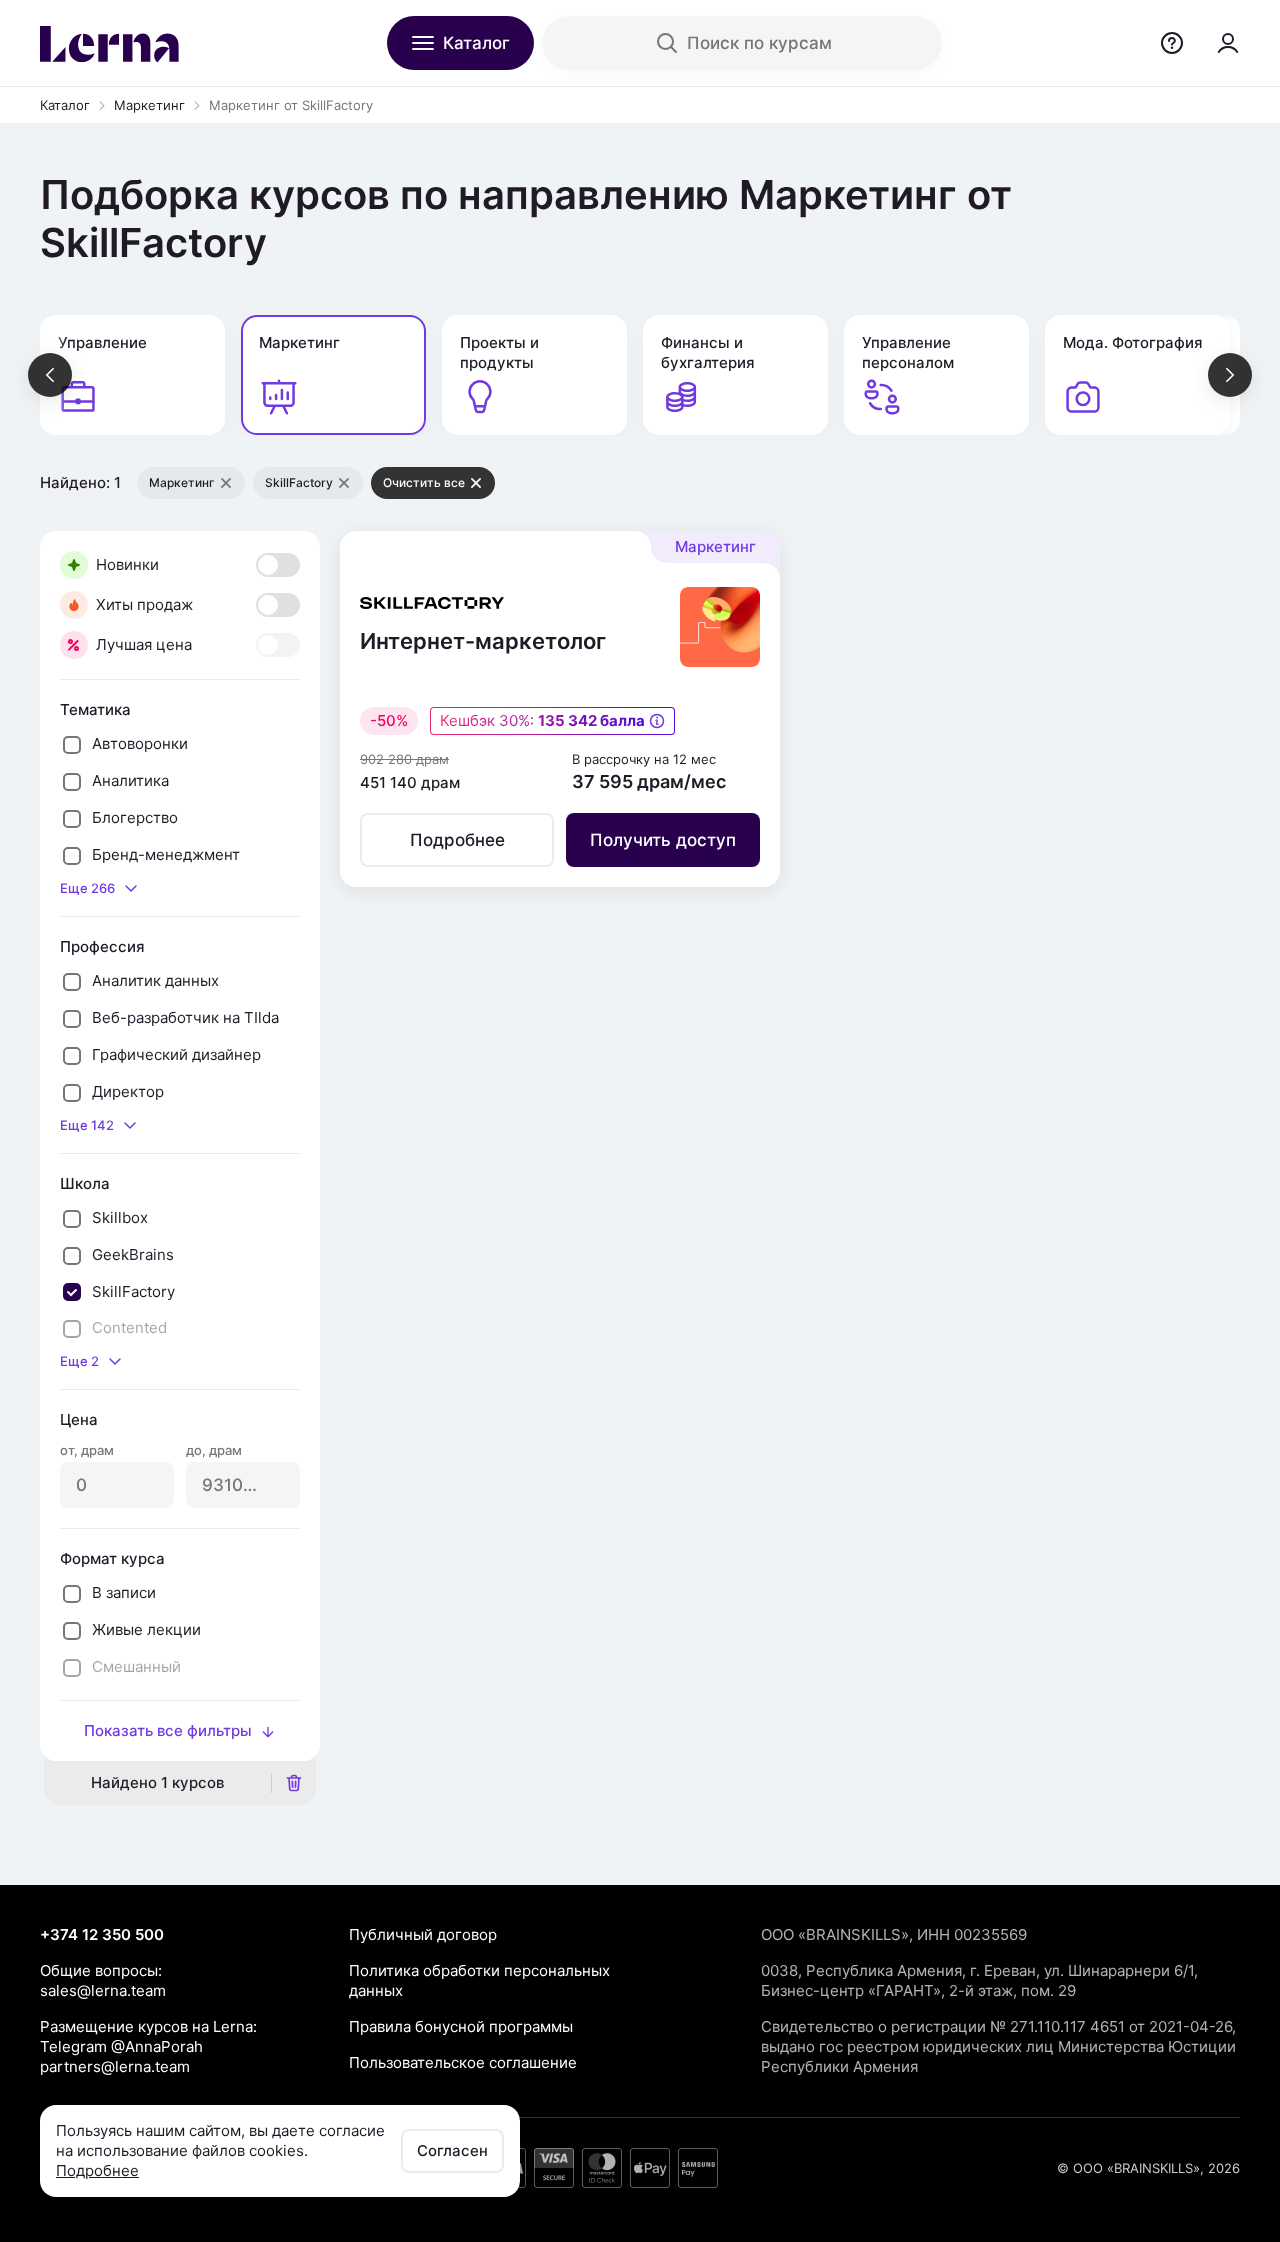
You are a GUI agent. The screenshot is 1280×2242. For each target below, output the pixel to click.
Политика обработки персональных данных (479, 1980)
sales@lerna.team (103, 1990)
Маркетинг (149, 105)
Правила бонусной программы (461, 2026)
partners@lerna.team (115, 2066)
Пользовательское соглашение (463, 2062)
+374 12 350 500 (102, 1934)
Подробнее (97, 2170)
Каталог (65, 105)
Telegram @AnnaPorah (121, 2046)
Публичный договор (423, 1934)
